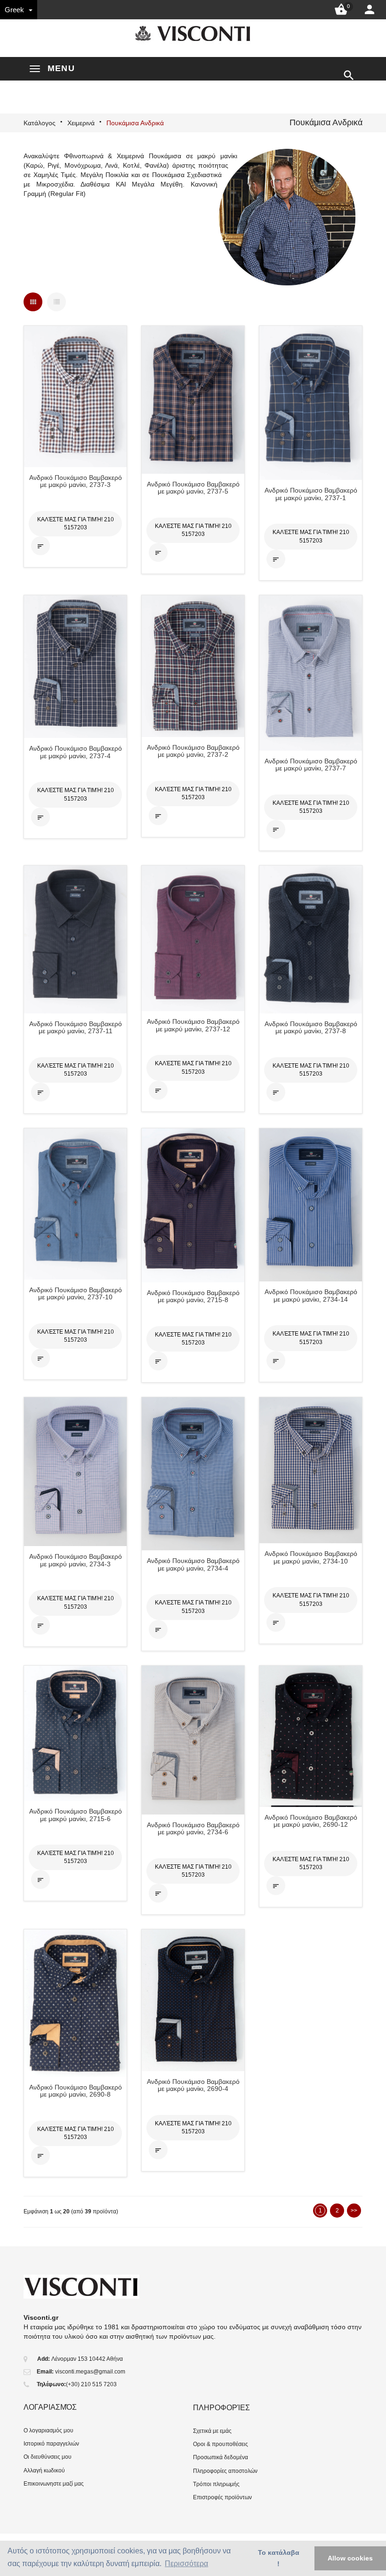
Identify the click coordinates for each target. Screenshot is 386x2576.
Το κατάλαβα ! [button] (279, 2558)
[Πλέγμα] (33, 302)
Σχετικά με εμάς (212, 2431)
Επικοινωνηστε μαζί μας (54, 2484)
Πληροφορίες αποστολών (225, 2471)
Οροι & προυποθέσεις (221, 2444)
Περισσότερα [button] (186, 2564)
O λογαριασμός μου (48, 2430)
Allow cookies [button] (350, 2558)
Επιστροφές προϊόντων (222, 2497)
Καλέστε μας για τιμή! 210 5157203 (76, 523)
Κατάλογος (40, 123)
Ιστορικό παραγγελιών (51, 2444)
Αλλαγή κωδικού (44, 2471)
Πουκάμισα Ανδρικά (135, 123)
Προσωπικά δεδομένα (221, 2457)
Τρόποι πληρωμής (216, 2484)
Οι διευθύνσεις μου (48, 2457)
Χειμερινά (81, 123)
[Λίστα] (56, 302)
